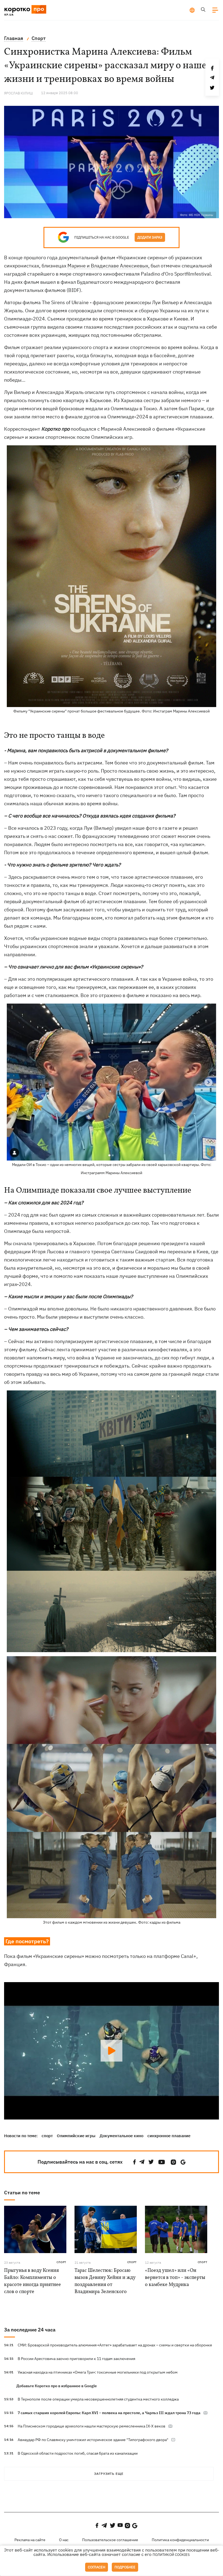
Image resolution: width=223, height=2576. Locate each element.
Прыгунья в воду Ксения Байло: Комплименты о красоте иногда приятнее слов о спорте (32, 2281)
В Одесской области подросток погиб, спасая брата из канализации (78, 2453)
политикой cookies (171, 2555)
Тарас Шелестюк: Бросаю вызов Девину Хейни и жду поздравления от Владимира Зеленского (105, 2281)
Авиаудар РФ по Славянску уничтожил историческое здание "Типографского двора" (93, 2440)
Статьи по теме (22, 2193)
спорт (47, 2136)
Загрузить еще (109, 2474)
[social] (135, 2162)
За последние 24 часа (30, 2330)
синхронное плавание (169, 2136)
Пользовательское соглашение (110, 2540)
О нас (64, 2540)
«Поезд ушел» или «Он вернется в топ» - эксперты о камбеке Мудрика (175, 2278)
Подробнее (125, 2567)
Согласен (97, 2567)
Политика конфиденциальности (180, 2540)
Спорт (61, 2262)
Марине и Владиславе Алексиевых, (109, 266)
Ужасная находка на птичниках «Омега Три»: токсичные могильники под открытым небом (98, 2372)
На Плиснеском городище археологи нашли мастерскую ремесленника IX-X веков (92, 2426)
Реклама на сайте (30, 2540)
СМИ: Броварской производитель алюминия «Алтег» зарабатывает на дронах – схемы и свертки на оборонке (115, 2345)
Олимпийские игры (76, 2136)
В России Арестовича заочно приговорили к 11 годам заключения (76, 2359)
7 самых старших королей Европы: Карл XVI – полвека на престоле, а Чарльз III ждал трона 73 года (109, 2413)
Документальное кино (121, 2136)
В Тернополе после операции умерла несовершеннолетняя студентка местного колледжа (98, 2399)
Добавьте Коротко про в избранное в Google (57, 2386)
